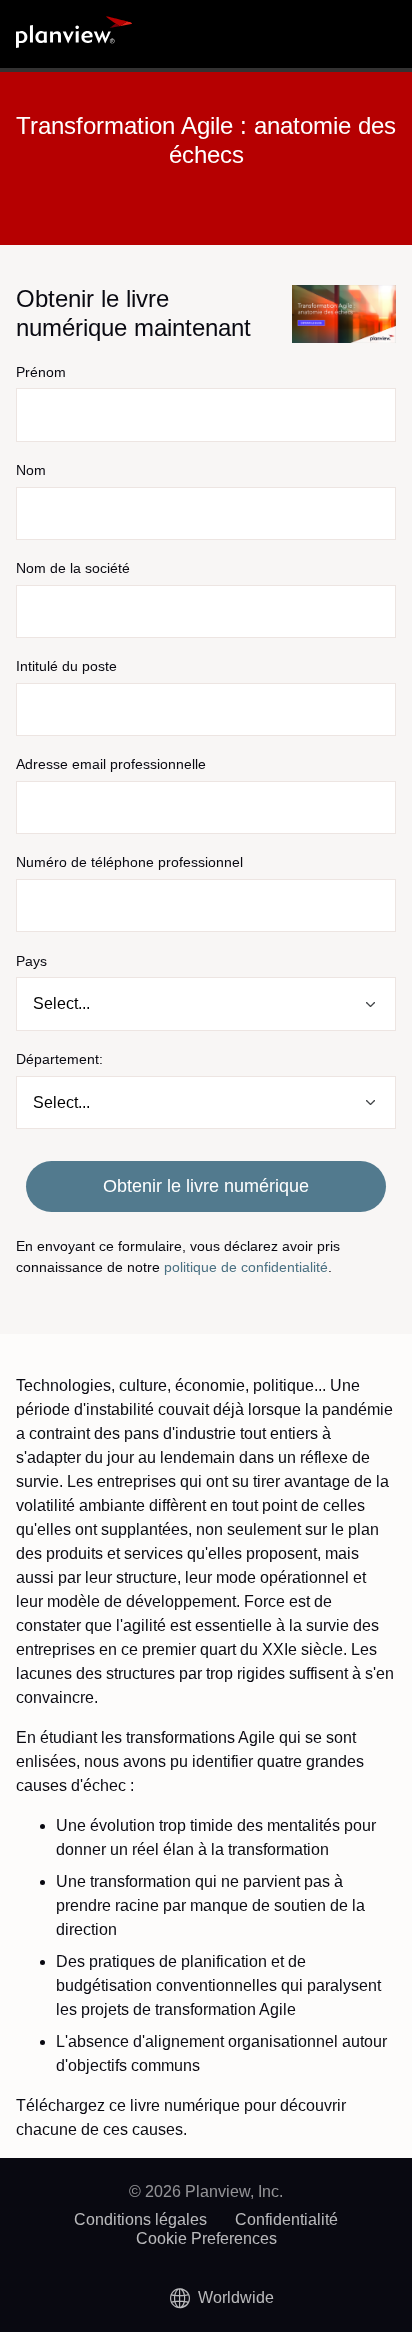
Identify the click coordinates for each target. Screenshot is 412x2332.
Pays (31, 961)
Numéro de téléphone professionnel (129, 862)
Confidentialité (286, 2219)
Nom (31, 470)
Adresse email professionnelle (111, 764)
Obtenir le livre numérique (206, 1186)
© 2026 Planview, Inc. (206, 2191)
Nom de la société (73, 568)
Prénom (41, 372)
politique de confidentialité (246, 1267)
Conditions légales (140, 2219)
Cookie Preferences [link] (206, 2238)
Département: (59, 1059)
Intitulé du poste (66, 666)
